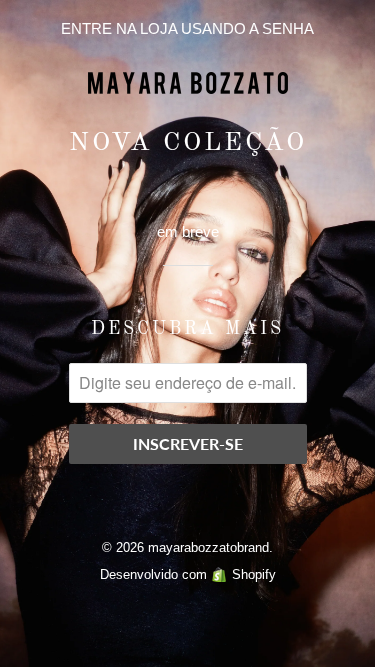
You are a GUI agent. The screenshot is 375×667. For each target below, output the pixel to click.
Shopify (254, 574)
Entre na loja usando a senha (187, 28)
